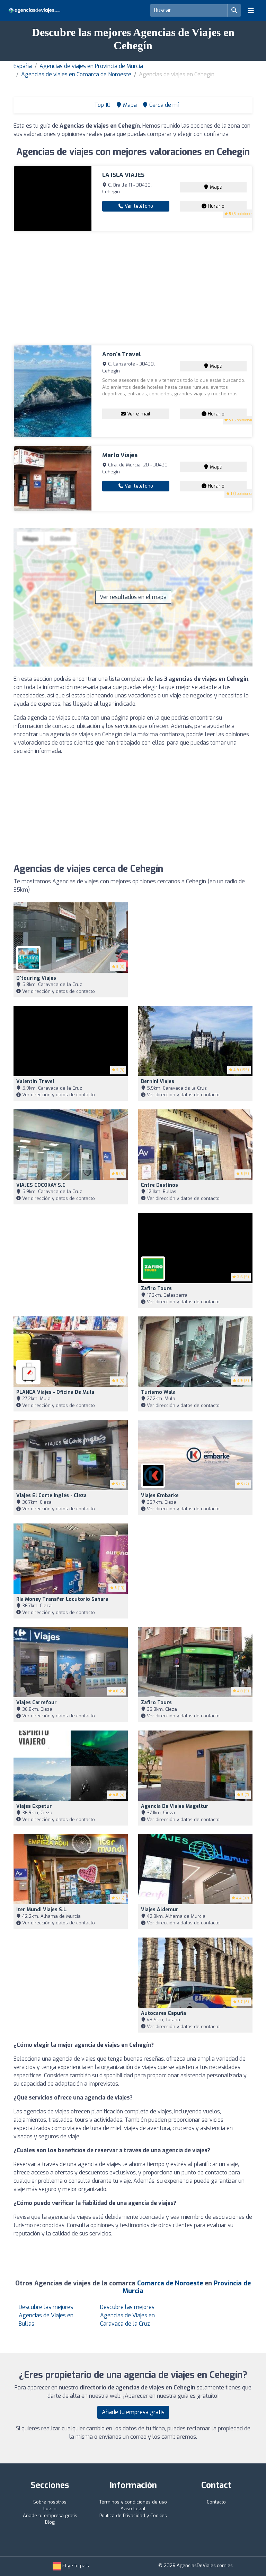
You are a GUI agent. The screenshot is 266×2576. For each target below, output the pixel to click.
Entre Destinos (159, 1185)
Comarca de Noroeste (170, 2283)
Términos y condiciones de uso (133, 2502)
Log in (50, 2509)
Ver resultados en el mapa (133, 597)
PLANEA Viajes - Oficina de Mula (55, 1392)
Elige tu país (75, 2566)
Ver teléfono (138, 206)
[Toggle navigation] (251, 10)
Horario (215, 206)
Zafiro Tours (156, 1289)
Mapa (215, 187)
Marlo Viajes (120, 455)
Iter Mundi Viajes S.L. (42, 1910)
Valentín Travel (35, 1081)
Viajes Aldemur (160, 1910)
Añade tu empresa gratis (133, 2412)
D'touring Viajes (36, 978)
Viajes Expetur (34, 1806)
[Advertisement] (133, 288)
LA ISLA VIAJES (123, 175)
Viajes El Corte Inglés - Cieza (51, 1496)
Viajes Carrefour (37, 1703)
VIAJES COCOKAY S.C (41, 1185)
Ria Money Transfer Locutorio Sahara (62, 1599)
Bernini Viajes (158, 1081)
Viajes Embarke (160, 1496)
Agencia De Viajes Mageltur (175, 1806)
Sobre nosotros (50, 2502)
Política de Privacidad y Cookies (133, 2515)
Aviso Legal (133, 2509)
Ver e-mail (138, 414)
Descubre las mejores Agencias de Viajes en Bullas (46, 2315)
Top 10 (102, 105)
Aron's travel (122, 354)
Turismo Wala (158, 1392)
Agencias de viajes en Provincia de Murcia (91, 66)
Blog (50, 2522)
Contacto (216, 2502)
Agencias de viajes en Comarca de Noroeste (76, 74)
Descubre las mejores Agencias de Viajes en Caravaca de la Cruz (127, 2315)
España (23, 66)
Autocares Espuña (163, 2013)
